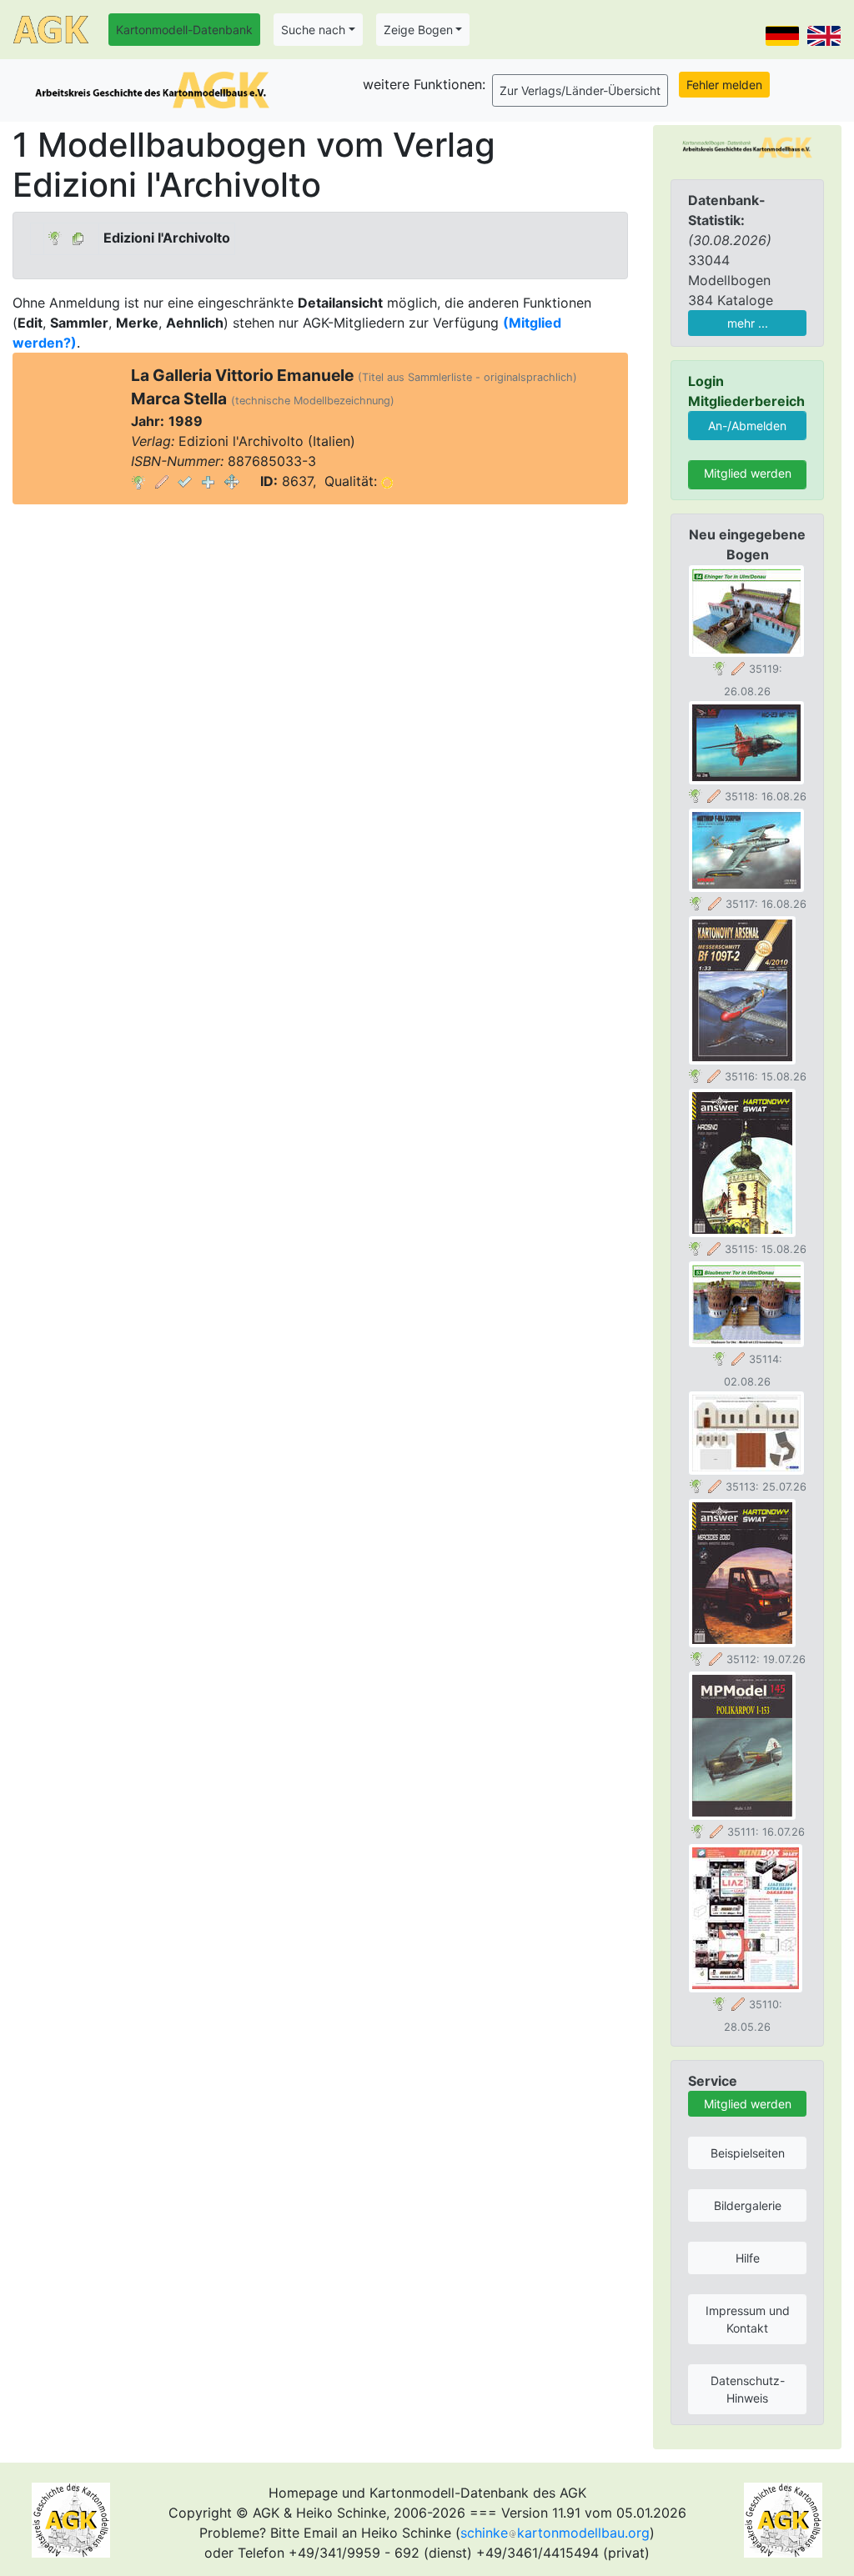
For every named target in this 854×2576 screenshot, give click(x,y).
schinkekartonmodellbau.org (555, 2533)
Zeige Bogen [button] (418, 30)
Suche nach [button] (313, 30)
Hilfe (748, 2258)
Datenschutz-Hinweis (748, 2389)
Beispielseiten (748, 2153)
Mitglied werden (748, 473)
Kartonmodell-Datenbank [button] (184, 30)
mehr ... (748, 323)
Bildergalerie (748, 2205)
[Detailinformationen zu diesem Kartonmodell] (138, 481)
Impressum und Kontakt (748, 2319)
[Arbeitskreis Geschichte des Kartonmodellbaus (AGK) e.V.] (747, 146)
